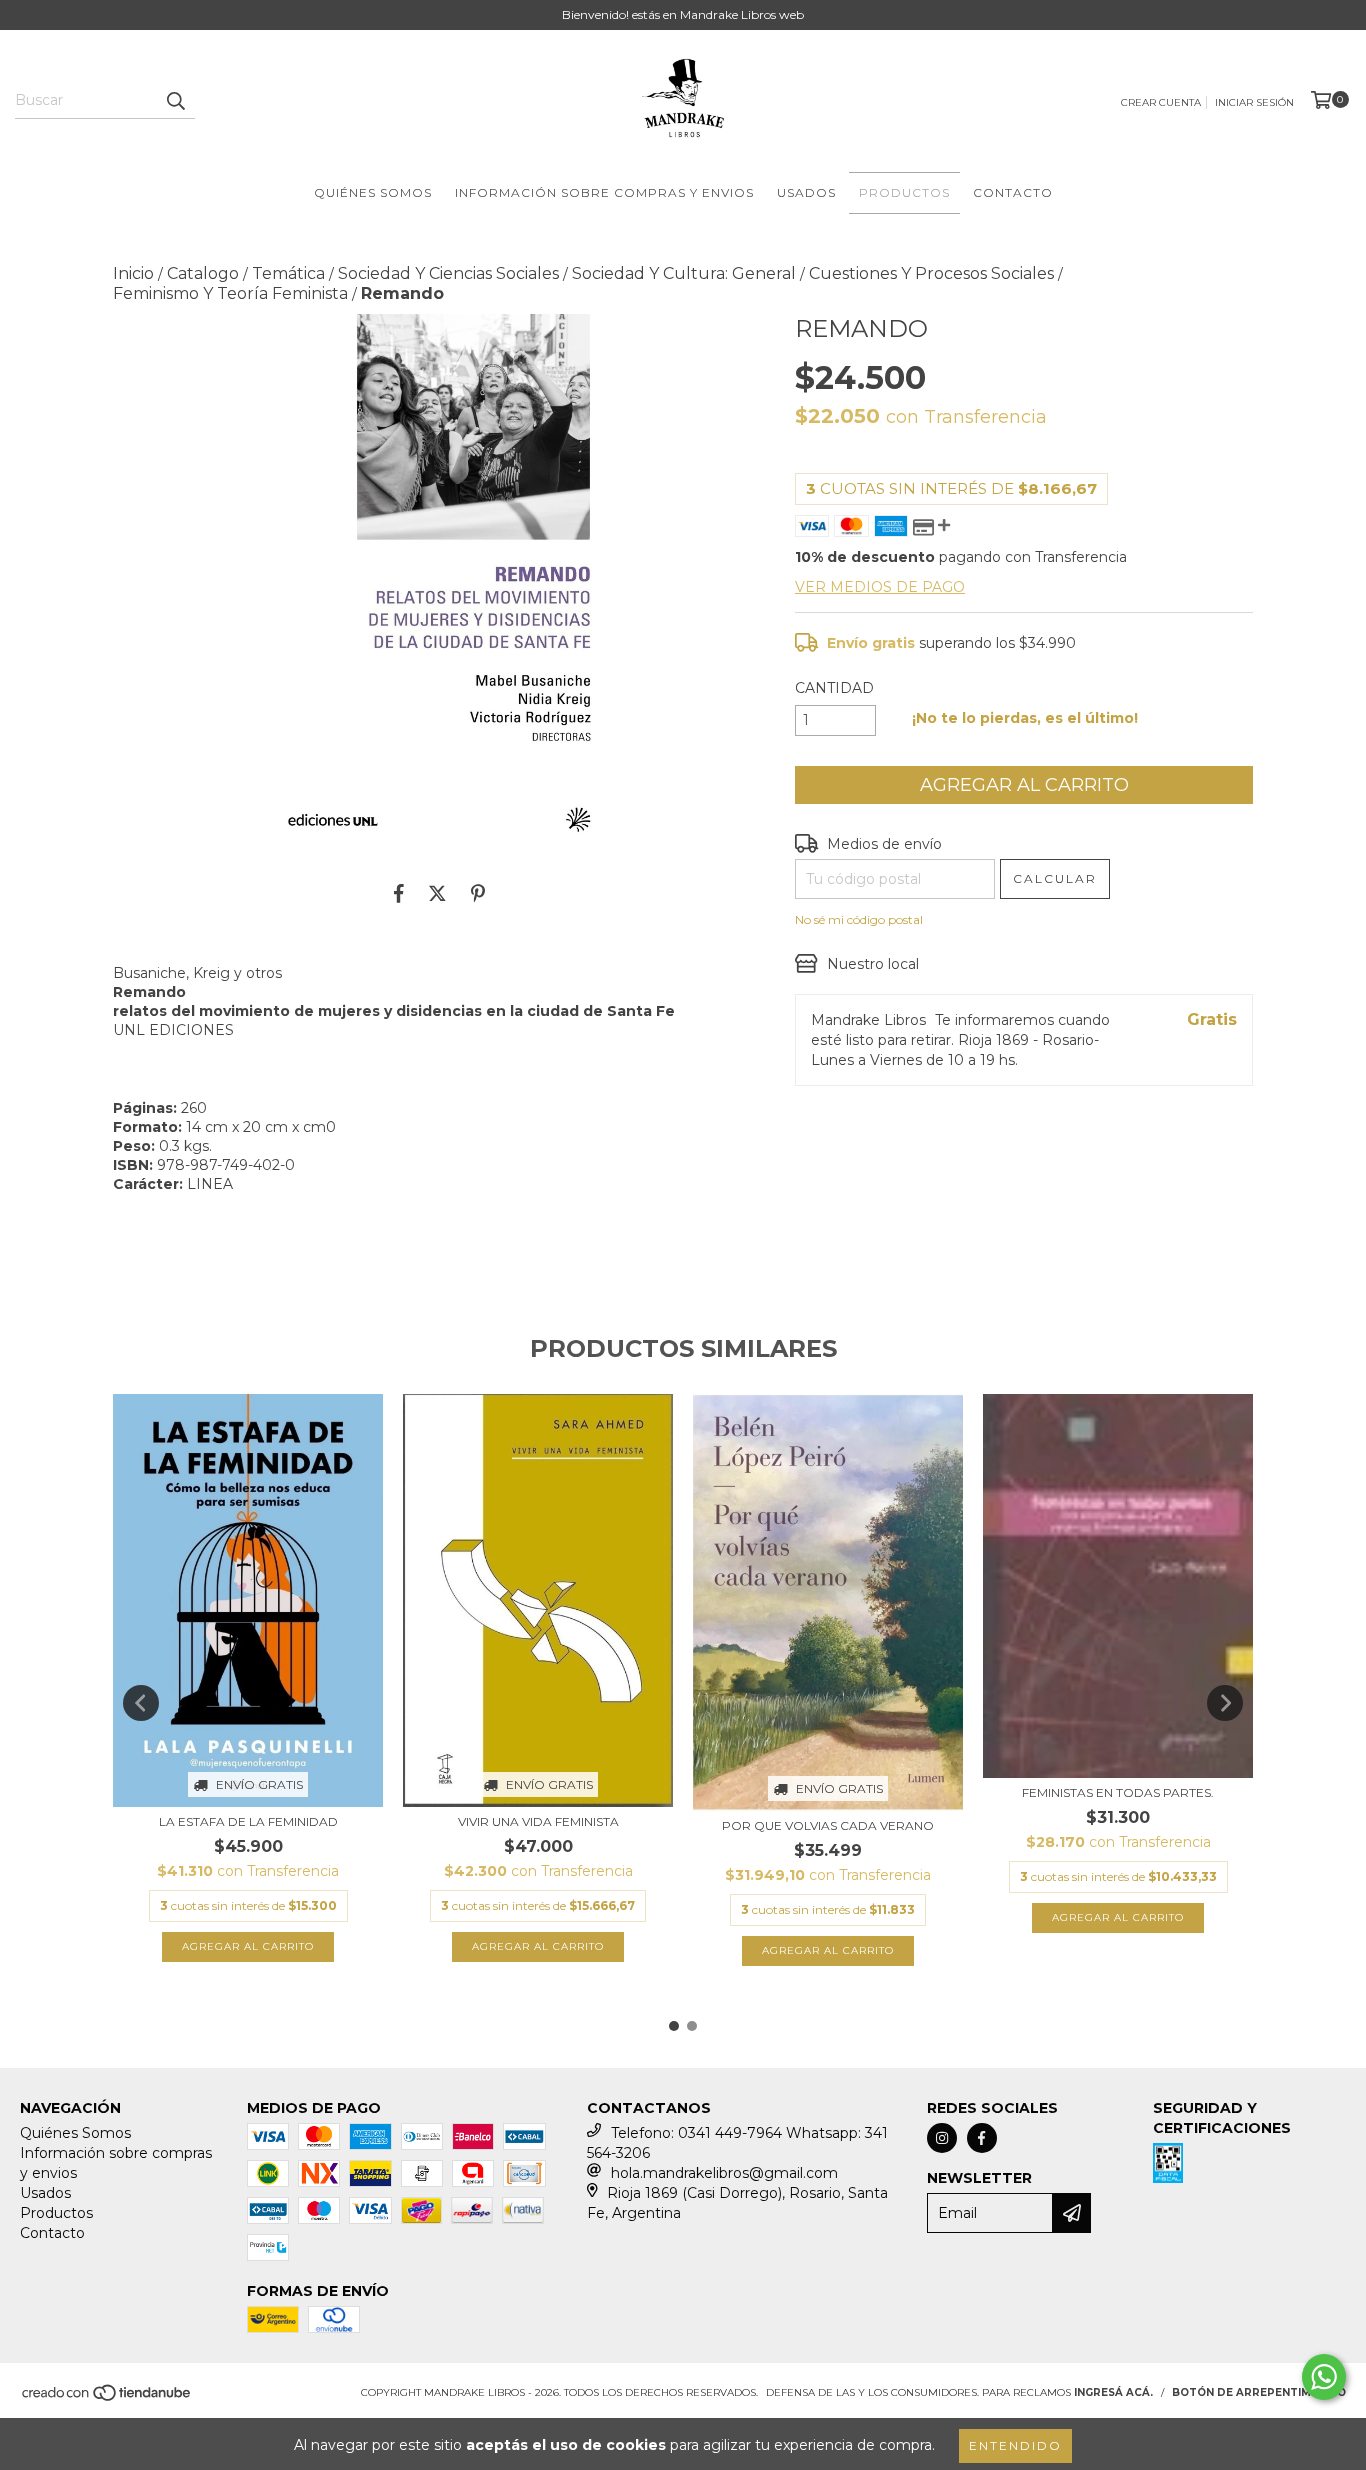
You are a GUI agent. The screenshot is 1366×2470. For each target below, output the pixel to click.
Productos (904, 192)
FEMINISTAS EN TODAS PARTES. (1118, 1792)
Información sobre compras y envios (604, 192)
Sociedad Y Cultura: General (684, 273)
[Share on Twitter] (437, 894)
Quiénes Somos (373, 192)
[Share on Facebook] (399, 894)
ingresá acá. (1113, 2392)
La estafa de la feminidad (248, 1821)
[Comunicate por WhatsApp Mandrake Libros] (1324, 2377)
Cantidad (834, 688)
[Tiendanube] (107, 2399)
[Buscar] (175, 101)
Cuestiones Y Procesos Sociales (931, 273)
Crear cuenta (1161, 102)
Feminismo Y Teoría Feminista (230, 293)
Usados (806, 192)
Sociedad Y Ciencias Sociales (448, 273)
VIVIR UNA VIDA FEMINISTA (538, 1821)
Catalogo (203, 273)
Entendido (1015, 2445)
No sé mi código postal (859, 919)
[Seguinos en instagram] (942, 2138)
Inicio (133, 273)
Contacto (1013, 192)
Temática (288, 273)
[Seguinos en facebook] (982, 2138)
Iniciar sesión (1254, 102)
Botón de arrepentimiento (1259, 2392)
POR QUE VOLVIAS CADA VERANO (828, 1825)
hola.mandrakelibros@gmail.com (724, 2173)
